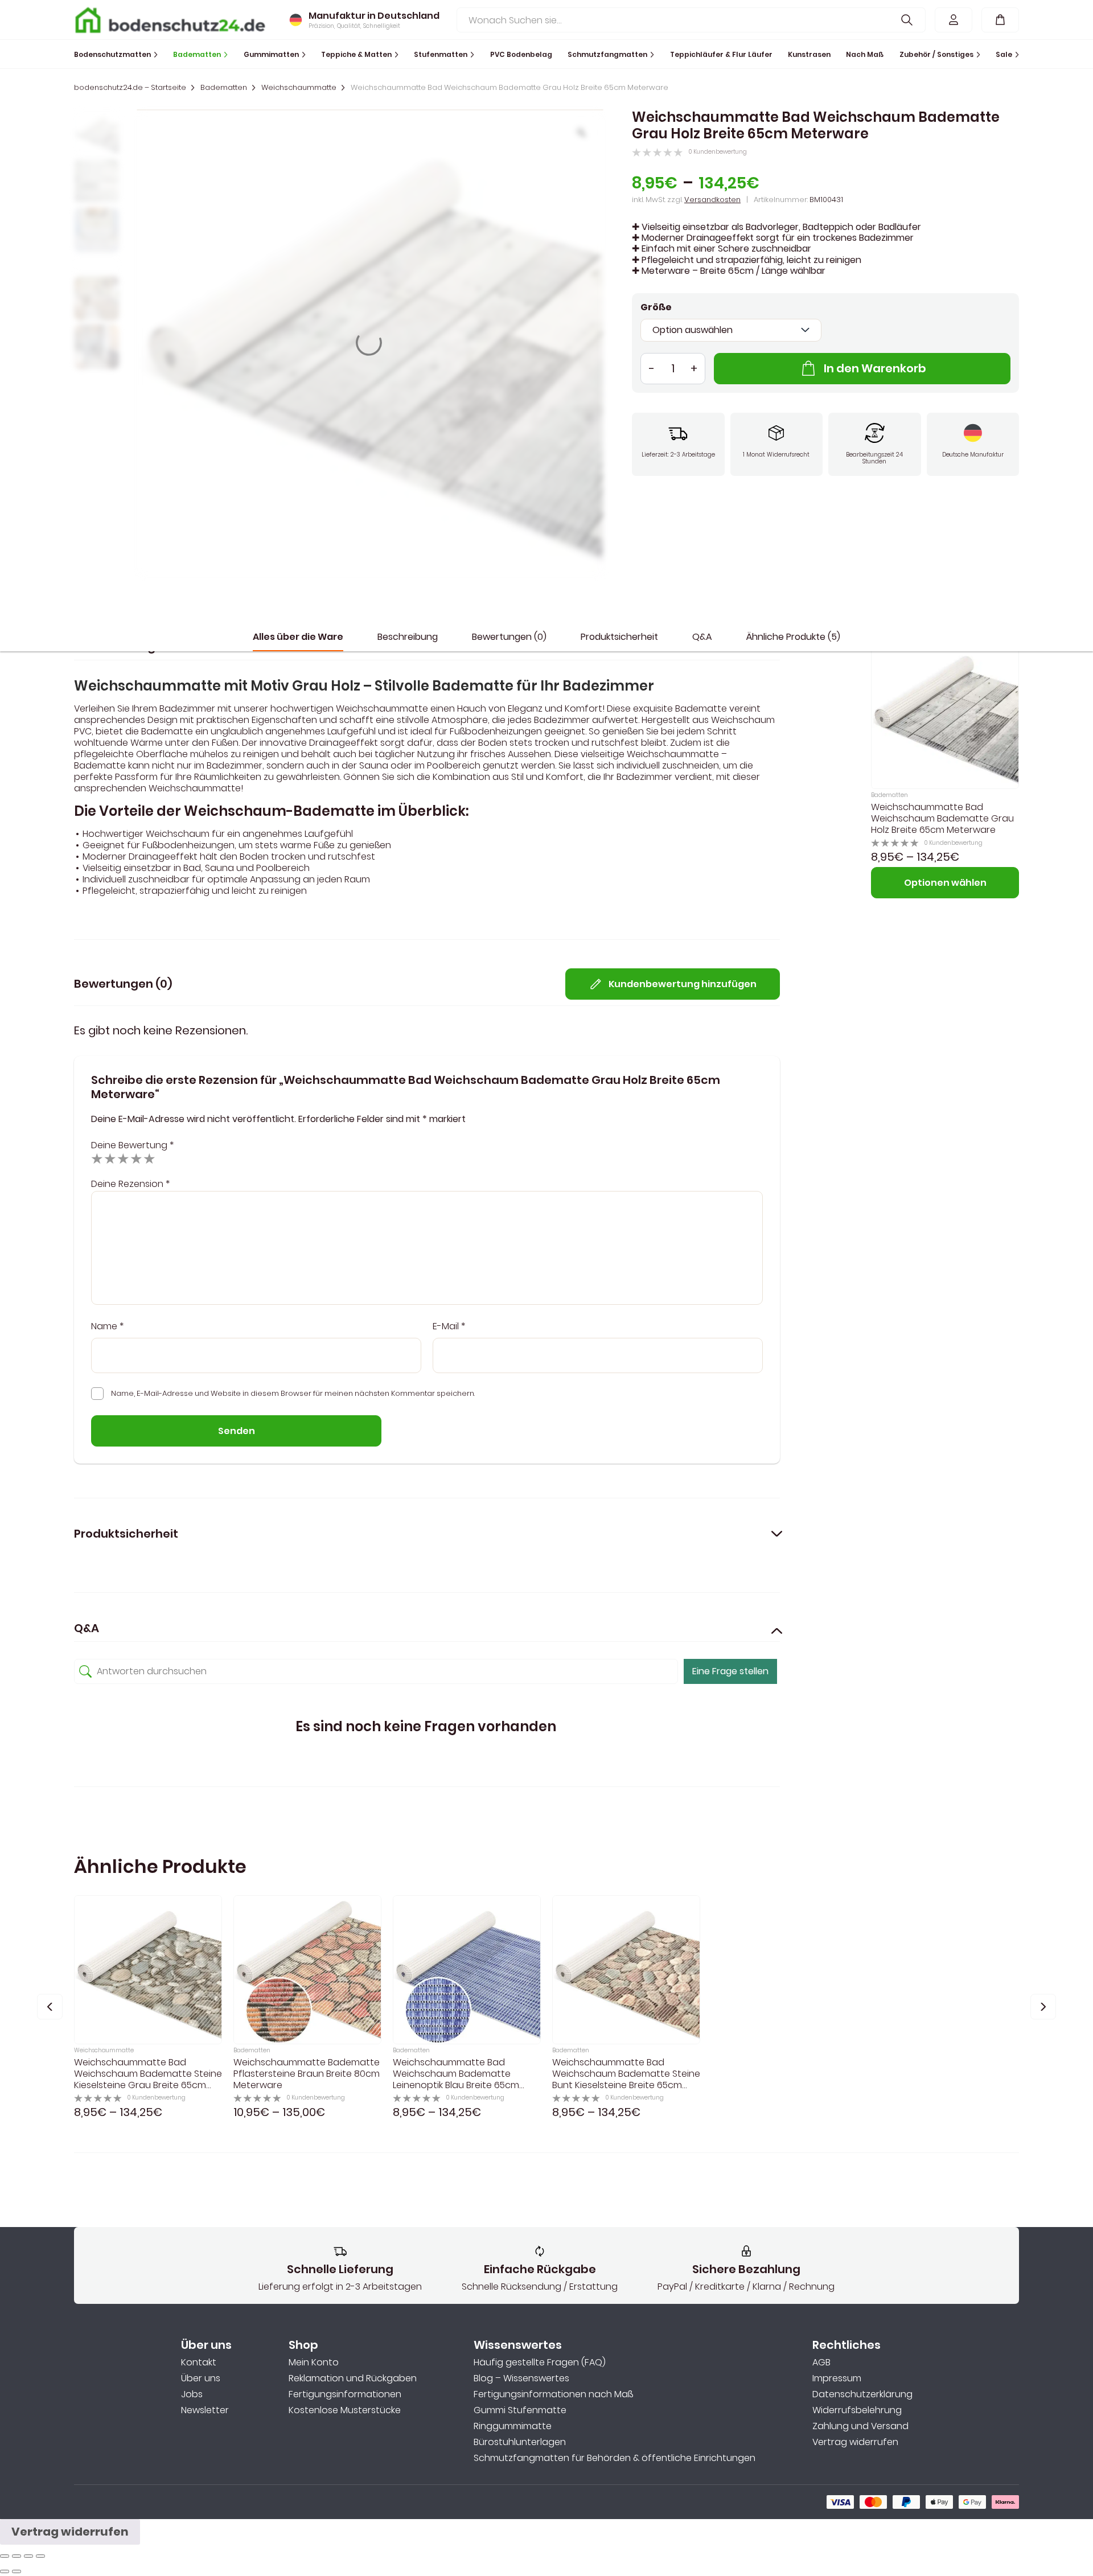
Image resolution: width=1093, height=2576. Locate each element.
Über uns (201, 2378)
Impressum (837, 2378)
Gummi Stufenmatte (520, 2410)
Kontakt (199, 2363)
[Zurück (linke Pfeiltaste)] (5, 2571)
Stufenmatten (441, 54)
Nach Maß (865, 54)
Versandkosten (712, 200)
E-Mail (449, 1326)
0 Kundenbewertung (718, 152)
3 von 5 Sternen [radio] (123, 1158)
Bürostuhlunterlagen (520, 2442)
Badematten (197, 54)
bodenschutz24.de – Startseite (130, 88)
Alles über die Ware (298, 637)
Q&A (702, 637)
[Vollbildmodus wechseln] (28, 2556)
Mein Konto (314, 2363)
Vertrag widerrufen (855, 2442)
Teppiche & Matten (356, 54)
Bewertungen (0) (509, 637)
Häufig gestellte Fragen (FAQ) (540, 2363)
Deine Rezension (130, 1184)
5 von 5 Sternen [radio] (149, 1158)
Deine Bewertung (132, 1145)
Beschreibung (408, 637)
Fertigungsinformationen (345, 2394)
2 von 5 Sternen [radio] (110, 1158)
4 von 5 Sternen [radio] (136, 1158)
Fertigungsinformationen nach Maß (553, 2394)
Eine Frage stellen (730, 1671)
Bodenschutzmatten (112, 54)
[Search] (907, 20)
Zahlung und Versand (860, 2426)
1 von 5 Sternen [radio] (97, 1158)
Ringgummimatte (513, 2426)
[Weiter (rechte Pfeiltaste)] (17, 2571)
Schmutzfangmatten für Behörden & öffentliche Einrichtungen (615, 2458)
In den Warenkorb (875, 368)
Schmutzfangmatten (607, 54)
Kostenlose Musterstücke (345, 2410)
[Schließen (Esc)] (5, 2556)
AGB (821, 2363)
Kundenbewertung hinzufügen (683, 984)
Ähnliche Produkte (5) (793, 637)
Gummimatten (271, 54)
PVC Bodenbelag (521, 54)
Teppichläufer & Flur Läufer (721, 54)
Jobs (192, 2394)
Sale (1004, 54)
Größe (656, 307)
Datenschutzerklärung (862, 2394)
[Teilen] (17, 2556)
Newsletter (205, 2410)
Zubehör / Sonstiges (936, 54)
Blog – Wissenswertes (521, 2378)
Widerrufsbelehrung (857, 2410)
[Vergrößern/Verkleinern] (40, 2556)
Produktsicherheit (619, 637)
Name (107, 1326)
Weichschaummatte (299, 88)
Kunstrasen (809, 54)
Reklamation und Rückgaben (353, 2378)
